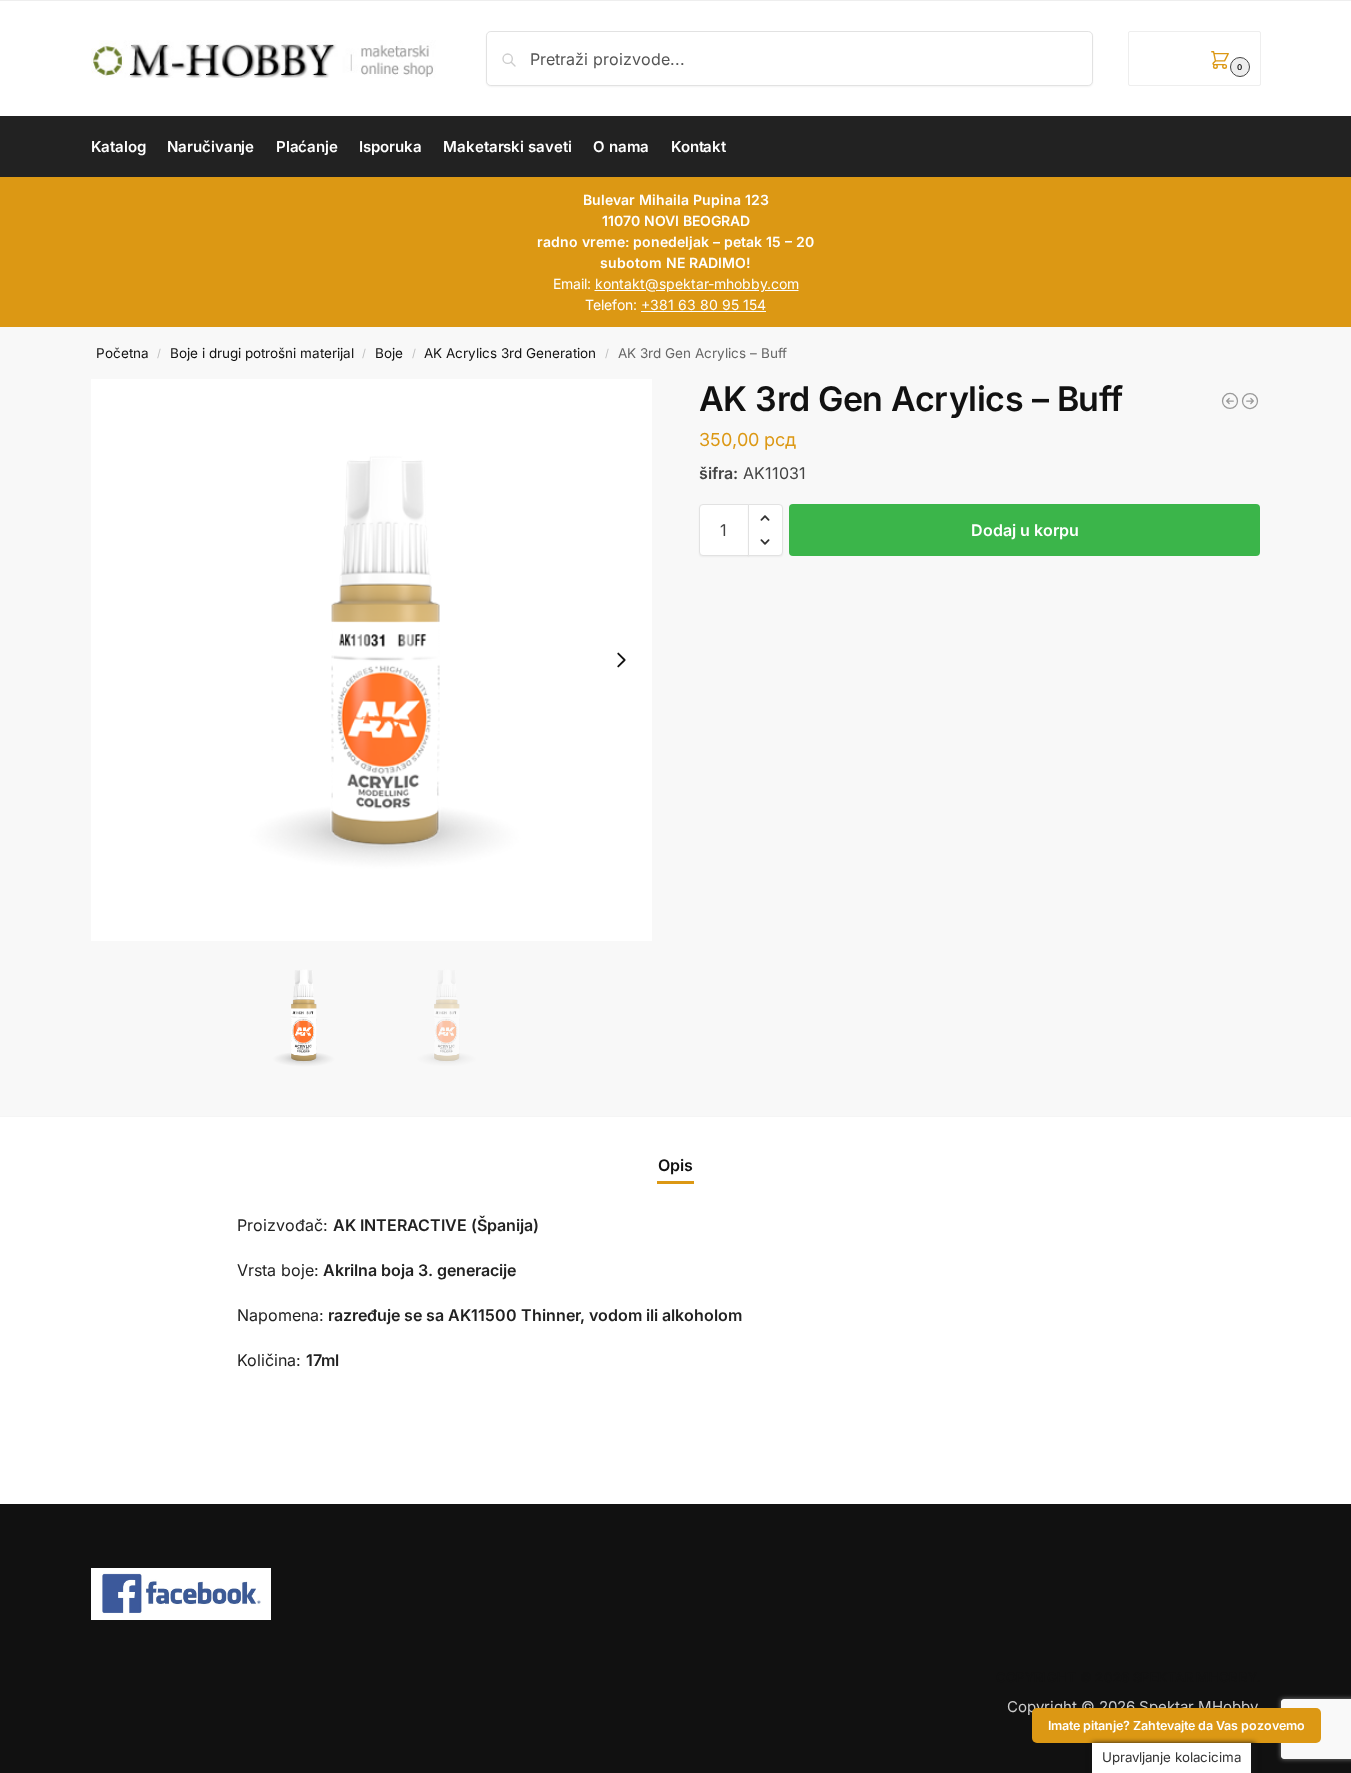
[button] (1194, 58)
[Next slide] (621, 660)
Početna (122, 353)
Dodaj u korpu (1025, 530)
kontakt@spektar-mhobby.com (697, 283)
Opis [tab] (675, 1165)
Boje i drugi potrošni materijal (262, 353)
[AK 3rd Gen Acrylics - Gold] (1250, 401)
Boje (389, 353)
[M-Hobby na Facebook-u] (676, 1594)
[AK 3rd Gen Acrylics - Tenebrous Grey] (1230, 401)
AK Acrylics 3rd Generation (510, 353)
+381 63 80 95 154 (703, 304)
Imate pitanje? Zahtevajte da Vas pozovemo (1176, 1725)
